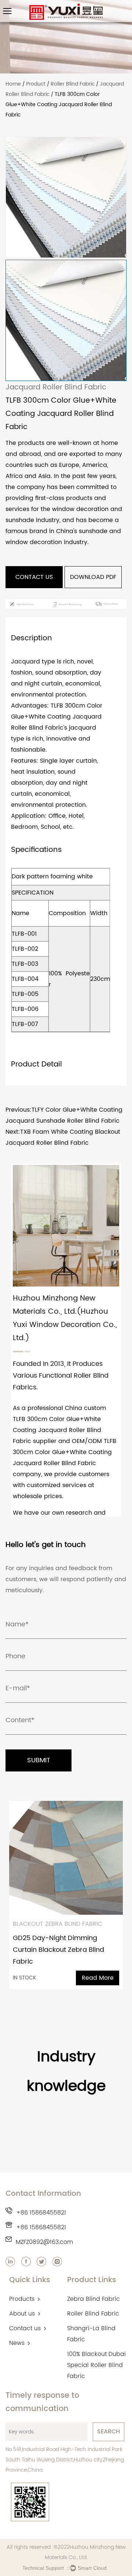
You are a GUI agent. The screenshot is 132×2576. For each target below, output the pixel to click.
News (17, 2343)
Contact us (25, 2328)
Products (22, 2299)
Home (13, 84)
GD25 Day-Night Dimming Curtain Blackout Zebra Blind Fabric (58, 1950)
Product (36, 84)
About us (22, 2314)
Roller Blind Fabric (73, 84)
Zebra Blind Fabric (93, 2299)
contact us (34, 577)
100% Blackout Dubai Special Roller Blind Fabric (96, 2365)
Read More (98, 1978)
